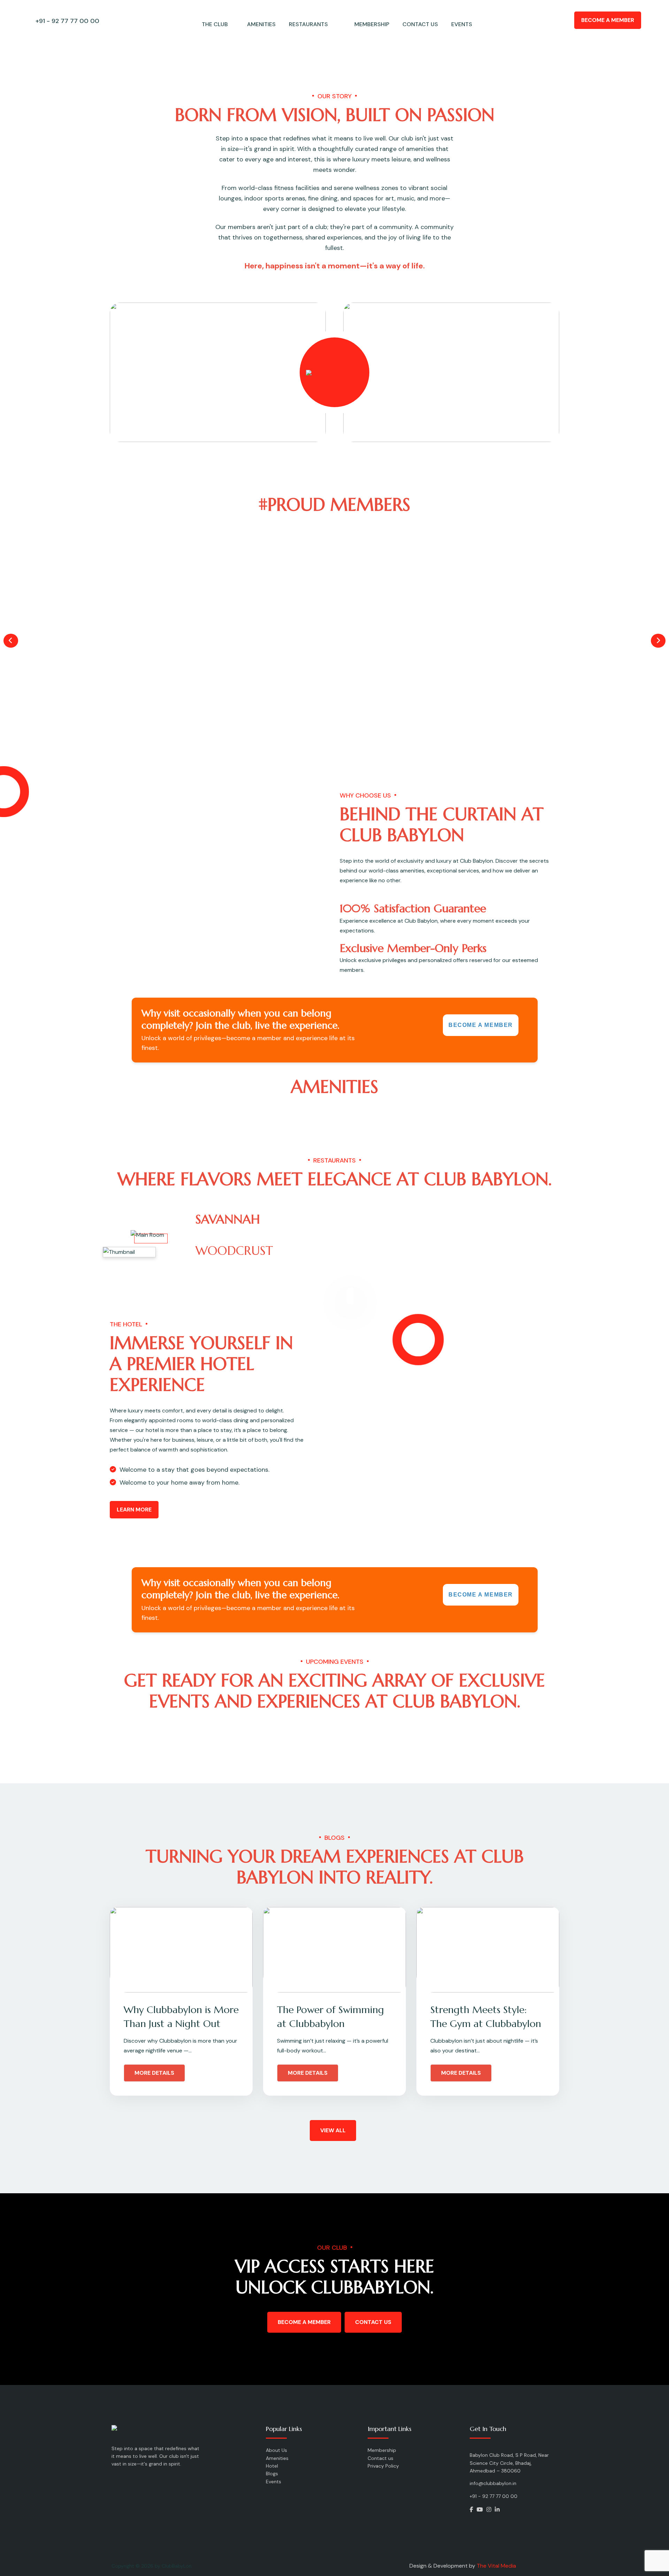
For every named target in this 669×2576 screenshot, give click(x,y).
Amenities (261, 24)
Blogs (272, 2474)
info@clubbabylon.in (493, 2483)
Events (462, 24)
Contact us (420, 24)
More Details (154, 2073)
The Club (215, 24)
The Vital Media (496, 2566)
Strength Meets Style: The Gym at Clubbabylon (486, 2017)
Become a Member (608, 20)
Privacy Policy (383, 2466)
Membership (372, 24)
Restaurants (308, 24)
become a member (304, 2322)
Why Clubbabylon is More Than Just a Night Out (181, 2017)
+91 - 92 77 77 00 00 (67, 21)
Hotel (272, 2466)
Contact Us (373, 2322)
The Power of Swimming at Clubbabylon (330, 2017)
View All (333, 2130)
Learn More (134, 1510)
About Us (276, 2450)
